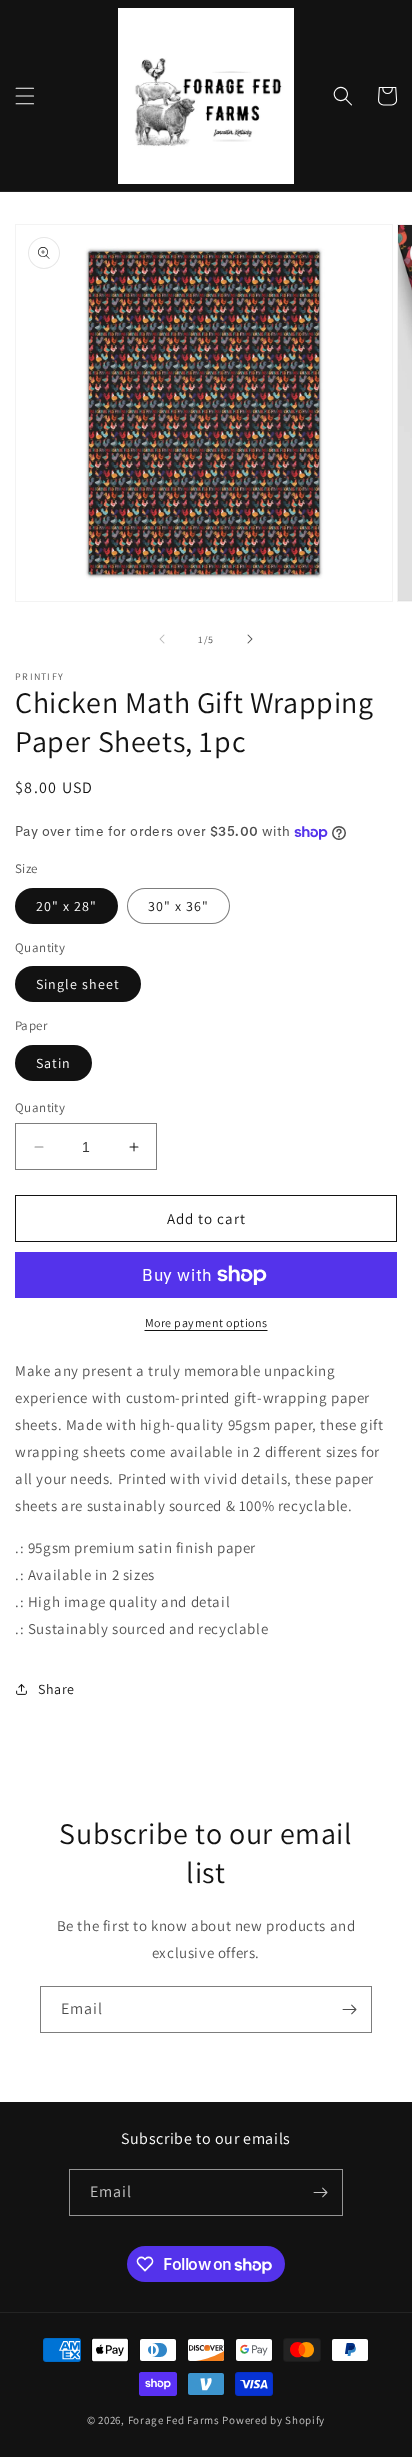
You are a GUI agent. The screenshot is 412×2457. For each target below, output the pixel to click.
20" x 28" (66, 906)
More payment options (206, 1322)
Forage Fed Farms (174, 2420)
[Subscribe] (349, 2009)
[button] (25, 96)
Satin (53, 1063)
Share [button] (56, 1689)
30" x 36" (178, 906)
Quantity (40, 1107)
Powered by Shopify (273, 2420)
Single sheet (78, 984)
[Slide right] (250, 639)
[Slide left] (162, 639)
